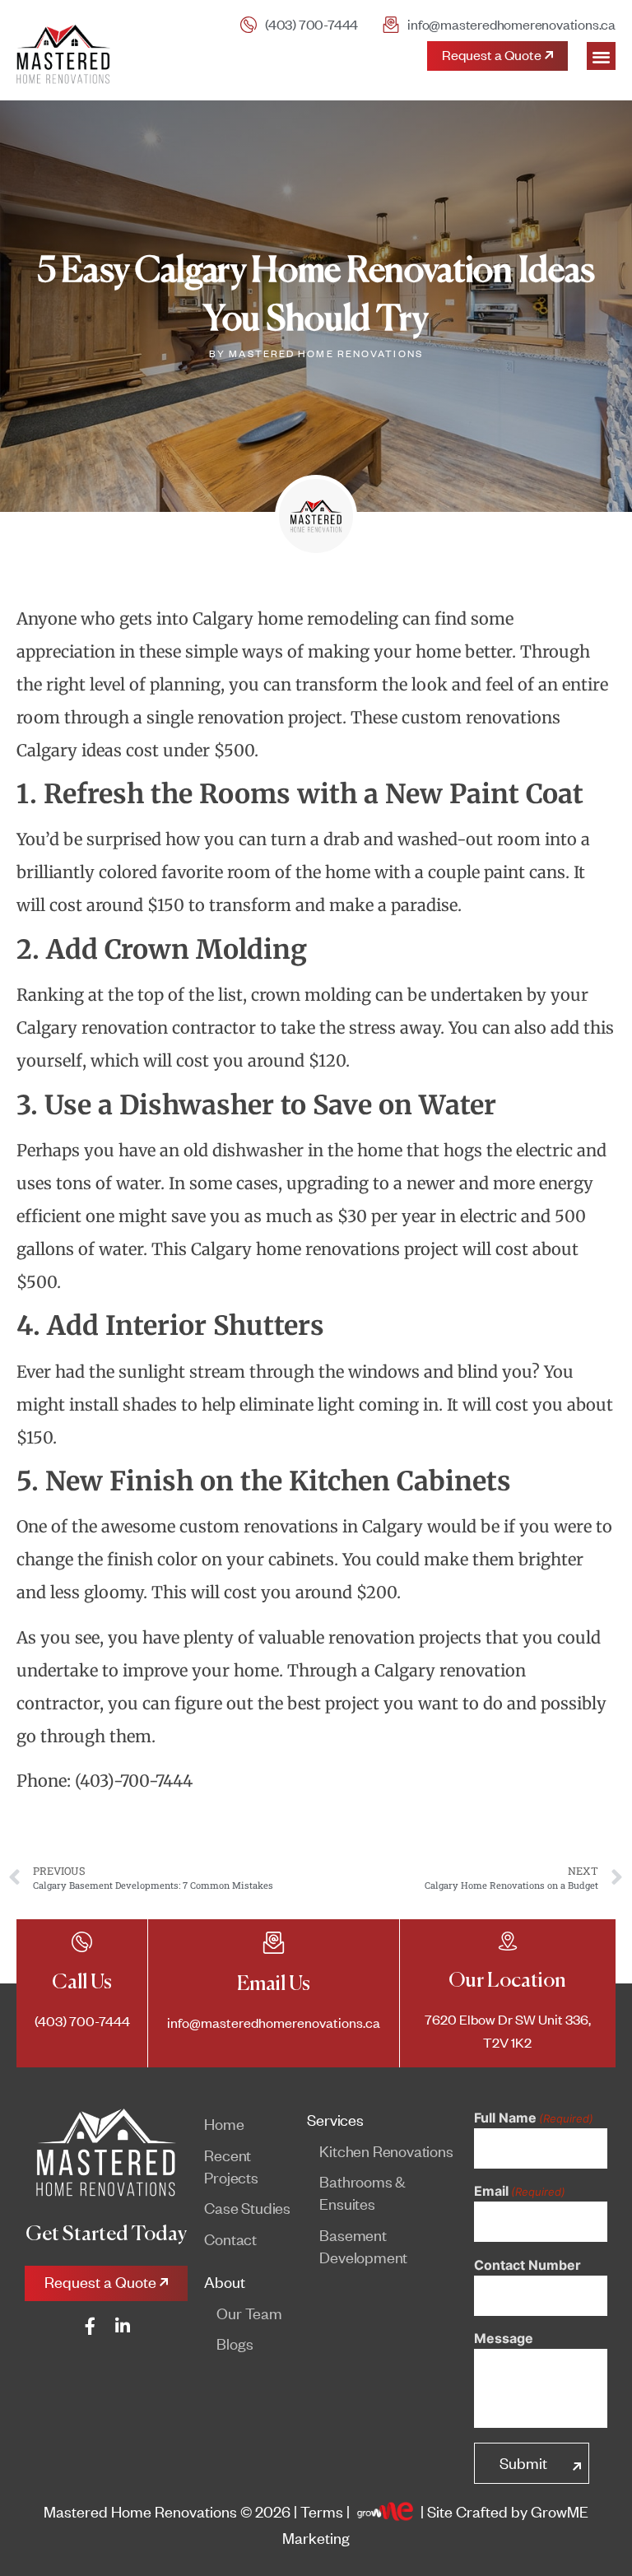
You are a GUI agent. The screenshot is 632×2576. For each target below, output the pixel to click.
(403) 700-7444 (311, 24)
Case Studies (247, 2208)
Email (520, 2191)
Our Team (249, 2313)
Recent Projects (231, 2166)
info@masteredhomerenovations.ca (274, 2023)
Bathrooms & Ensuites (362, 2192)
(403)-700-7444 (134, 1781)
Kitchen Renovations (386, 2151)
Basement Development (363, 2246)
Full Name (534, 2118)
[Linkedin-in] (123, 2326)
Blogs (235, 2344)
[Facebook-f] (90, 2326)
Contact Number (527, 2265)
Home (224, 2124)
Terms (322, 2511)
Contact (230, 2239)
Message (504, 2338)
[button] (601, 56)
